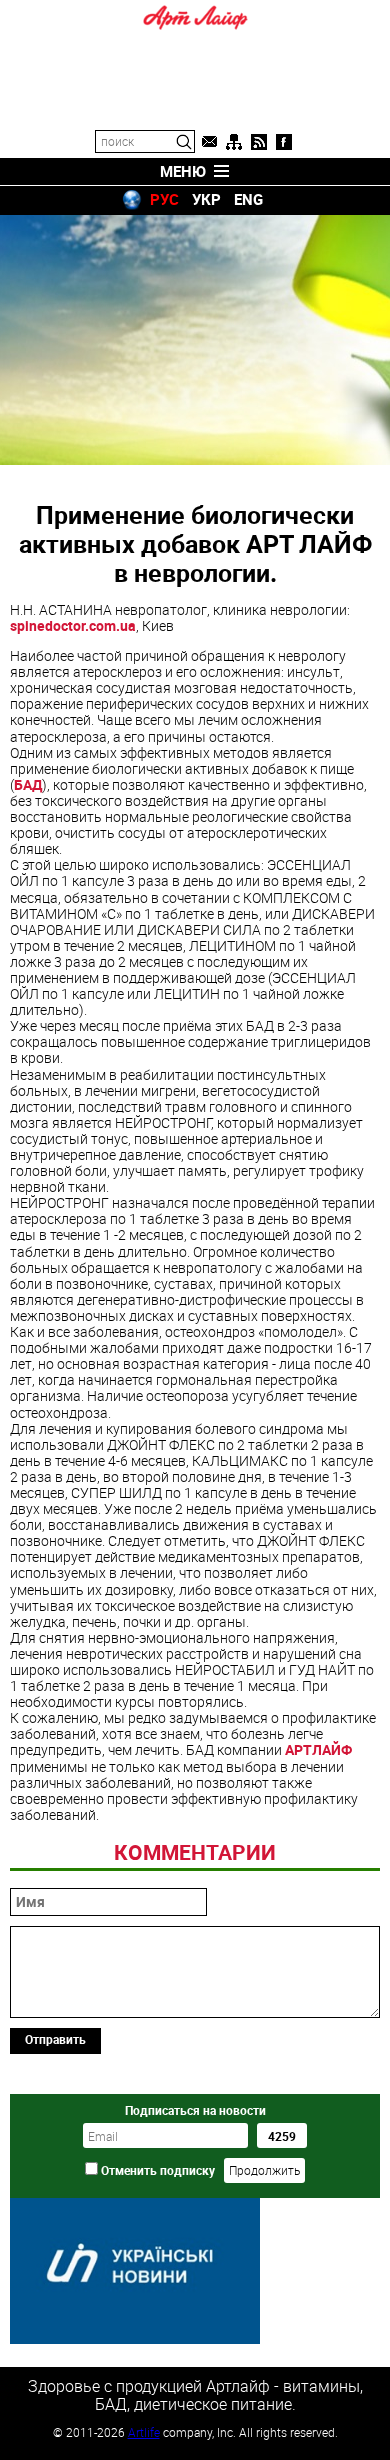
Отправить (55, 2039)
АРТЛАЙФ (318, 1749)
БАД (28, 784)
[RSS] (259, 142)
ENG (248, 199)
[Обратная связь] (209, 142)
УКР (206, 199)
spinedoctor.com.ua (73, 625)
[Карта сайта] (234, 142)
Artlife (144, 2432)
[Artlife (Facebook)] (284, 142)
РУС (164, 199)
